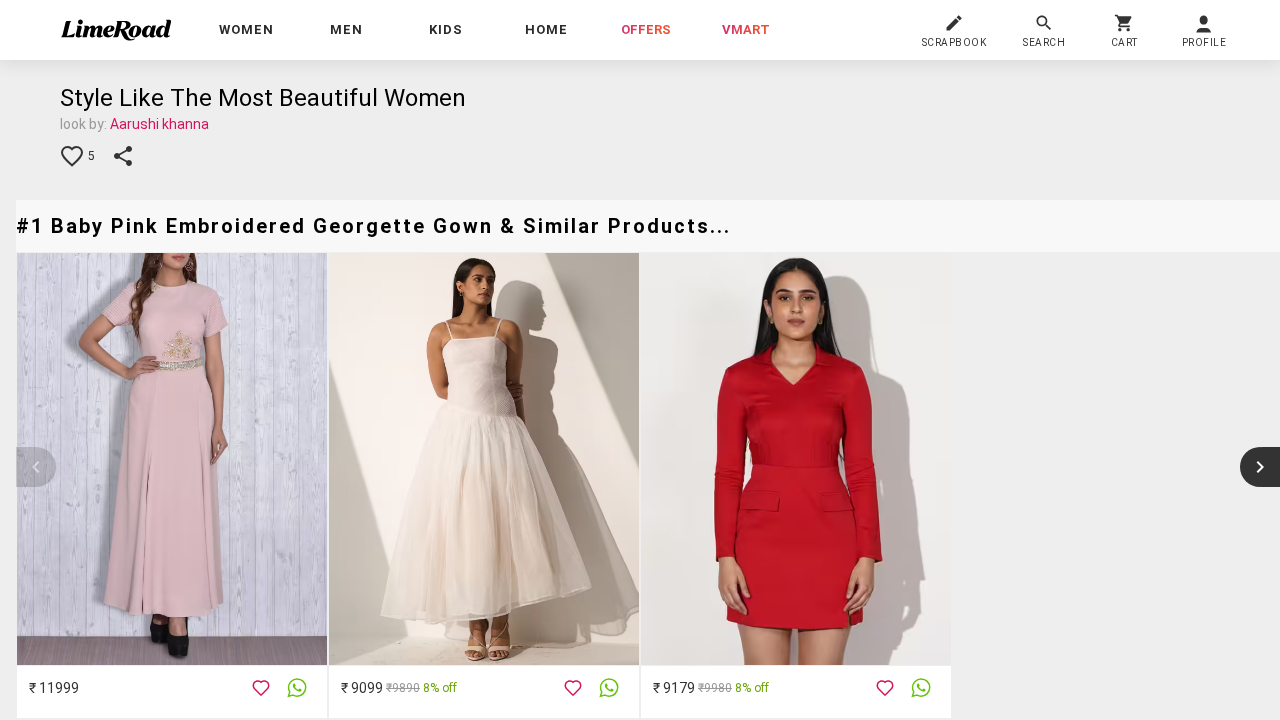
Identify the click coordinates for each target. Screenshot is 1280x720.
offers (646, 29)
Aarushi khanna (159, 124)
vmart (746, 29)
